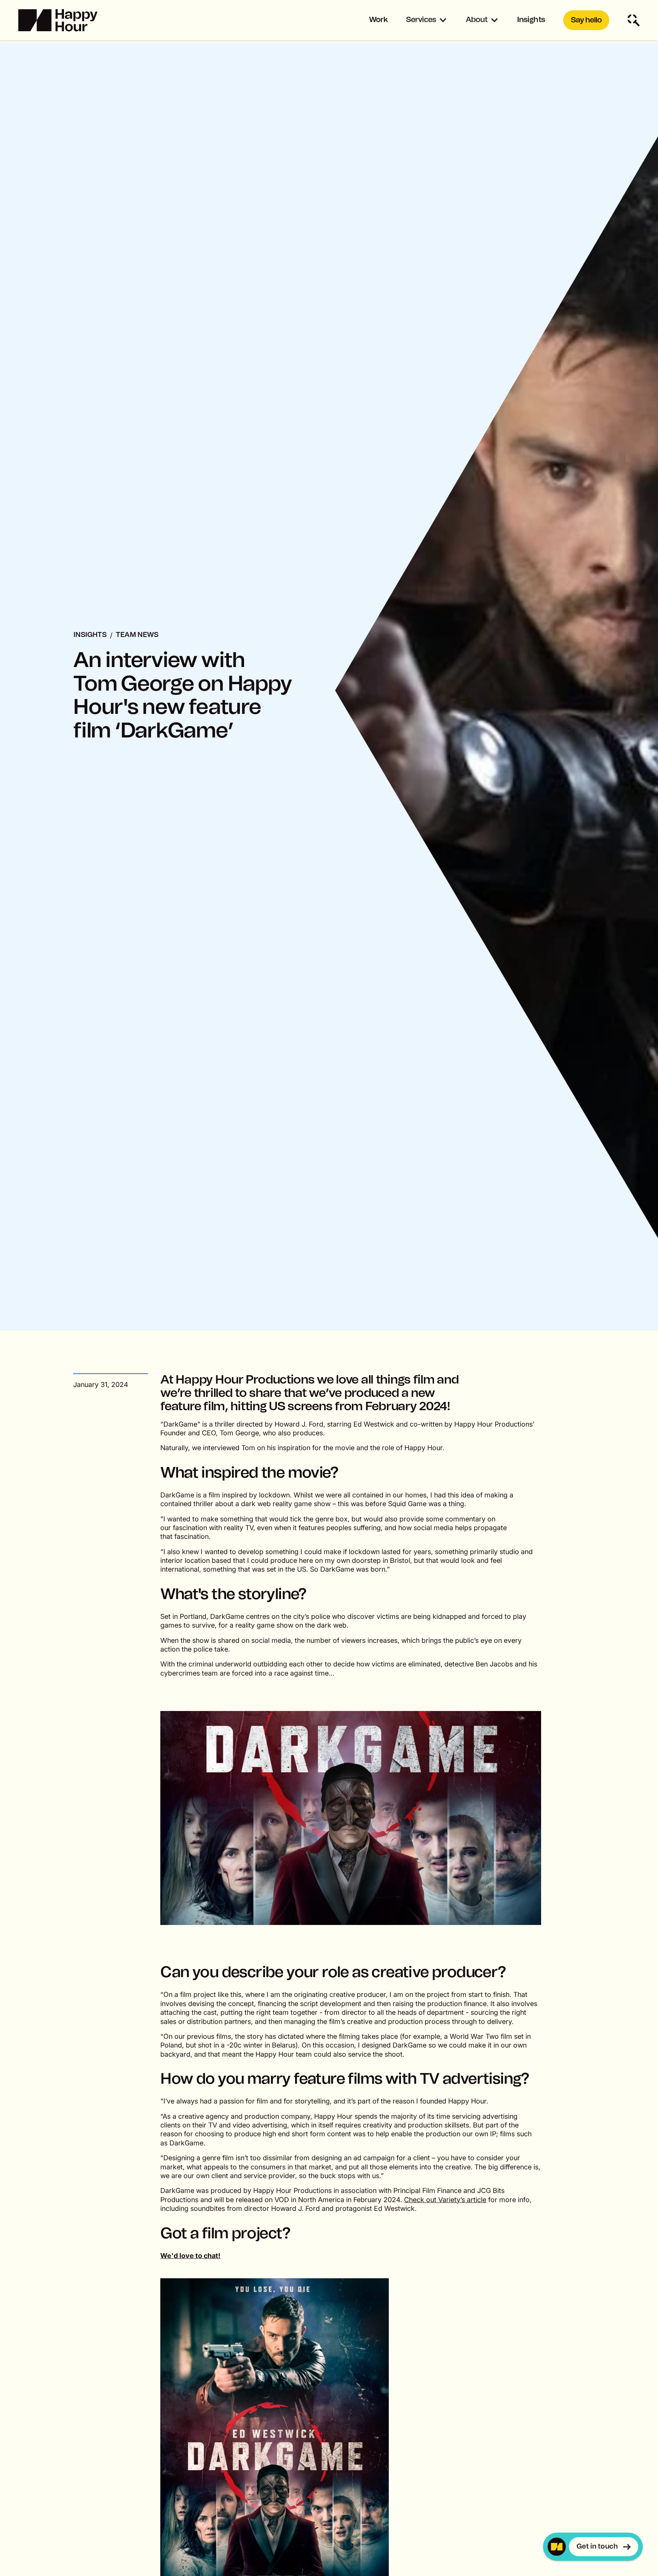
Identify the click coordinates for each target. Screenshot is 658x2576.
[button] (427, 20)
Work (378, 20)
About (477, 20)
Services (421, 20)
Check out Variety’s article (445, 2200)
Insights (531, 20)
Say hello (586, 20)
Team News (137, 635)
